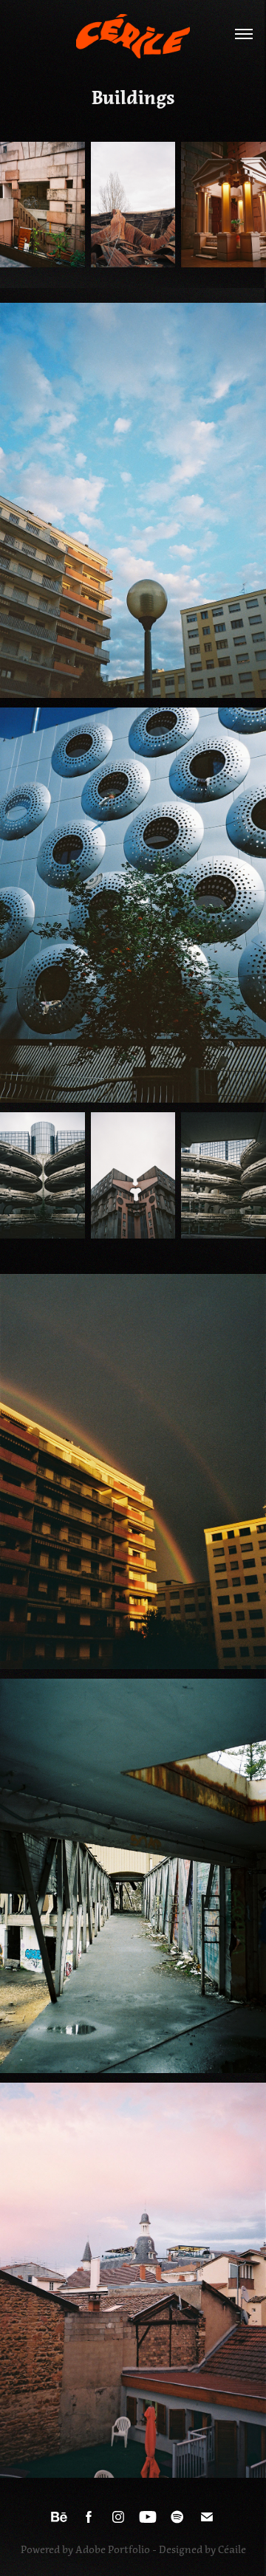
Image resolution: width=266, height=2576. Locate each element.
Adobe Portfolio (113, 2550)
